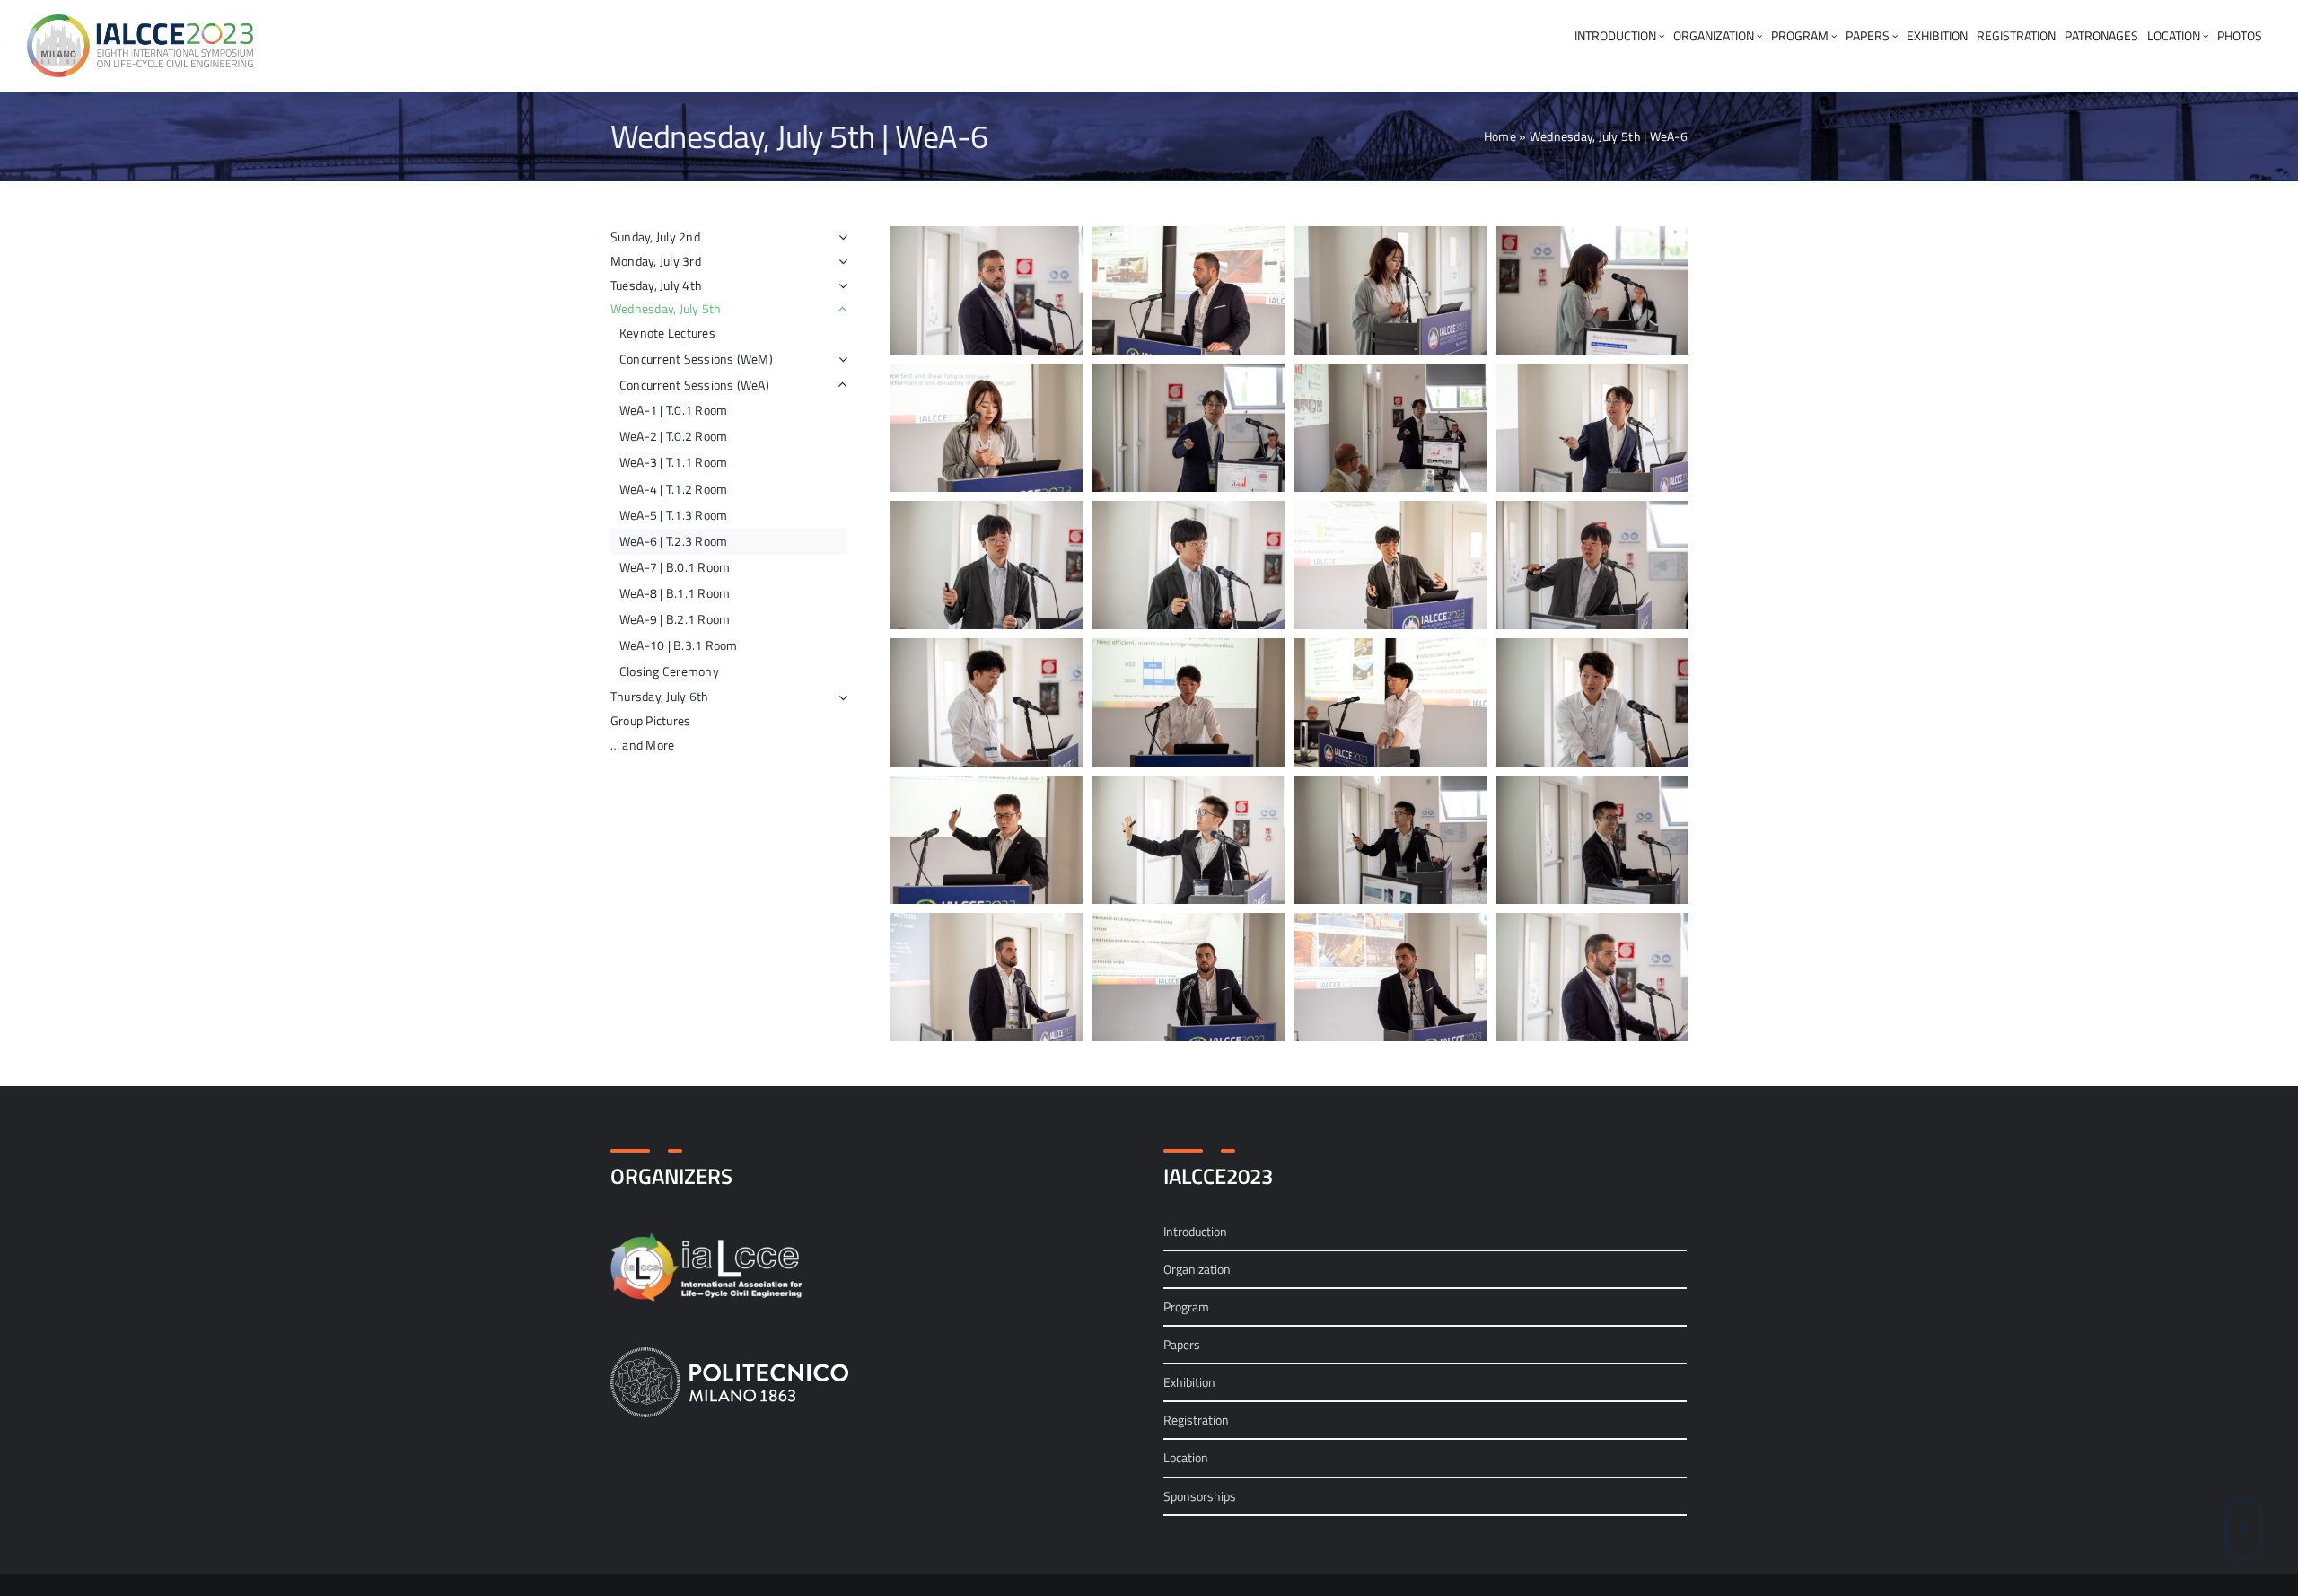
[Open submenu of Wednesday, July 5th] (839, 309)
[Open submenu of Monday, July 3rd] (839, 262)
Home (1500, 136)
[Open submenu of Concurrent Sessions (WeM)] (843, 359)
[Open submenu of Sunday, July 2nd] (839, 237)
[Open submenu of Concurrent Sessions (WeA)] (843, 385)
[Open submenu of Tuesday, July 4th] (839, 286)
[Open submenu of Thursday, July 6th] (839, 697)
